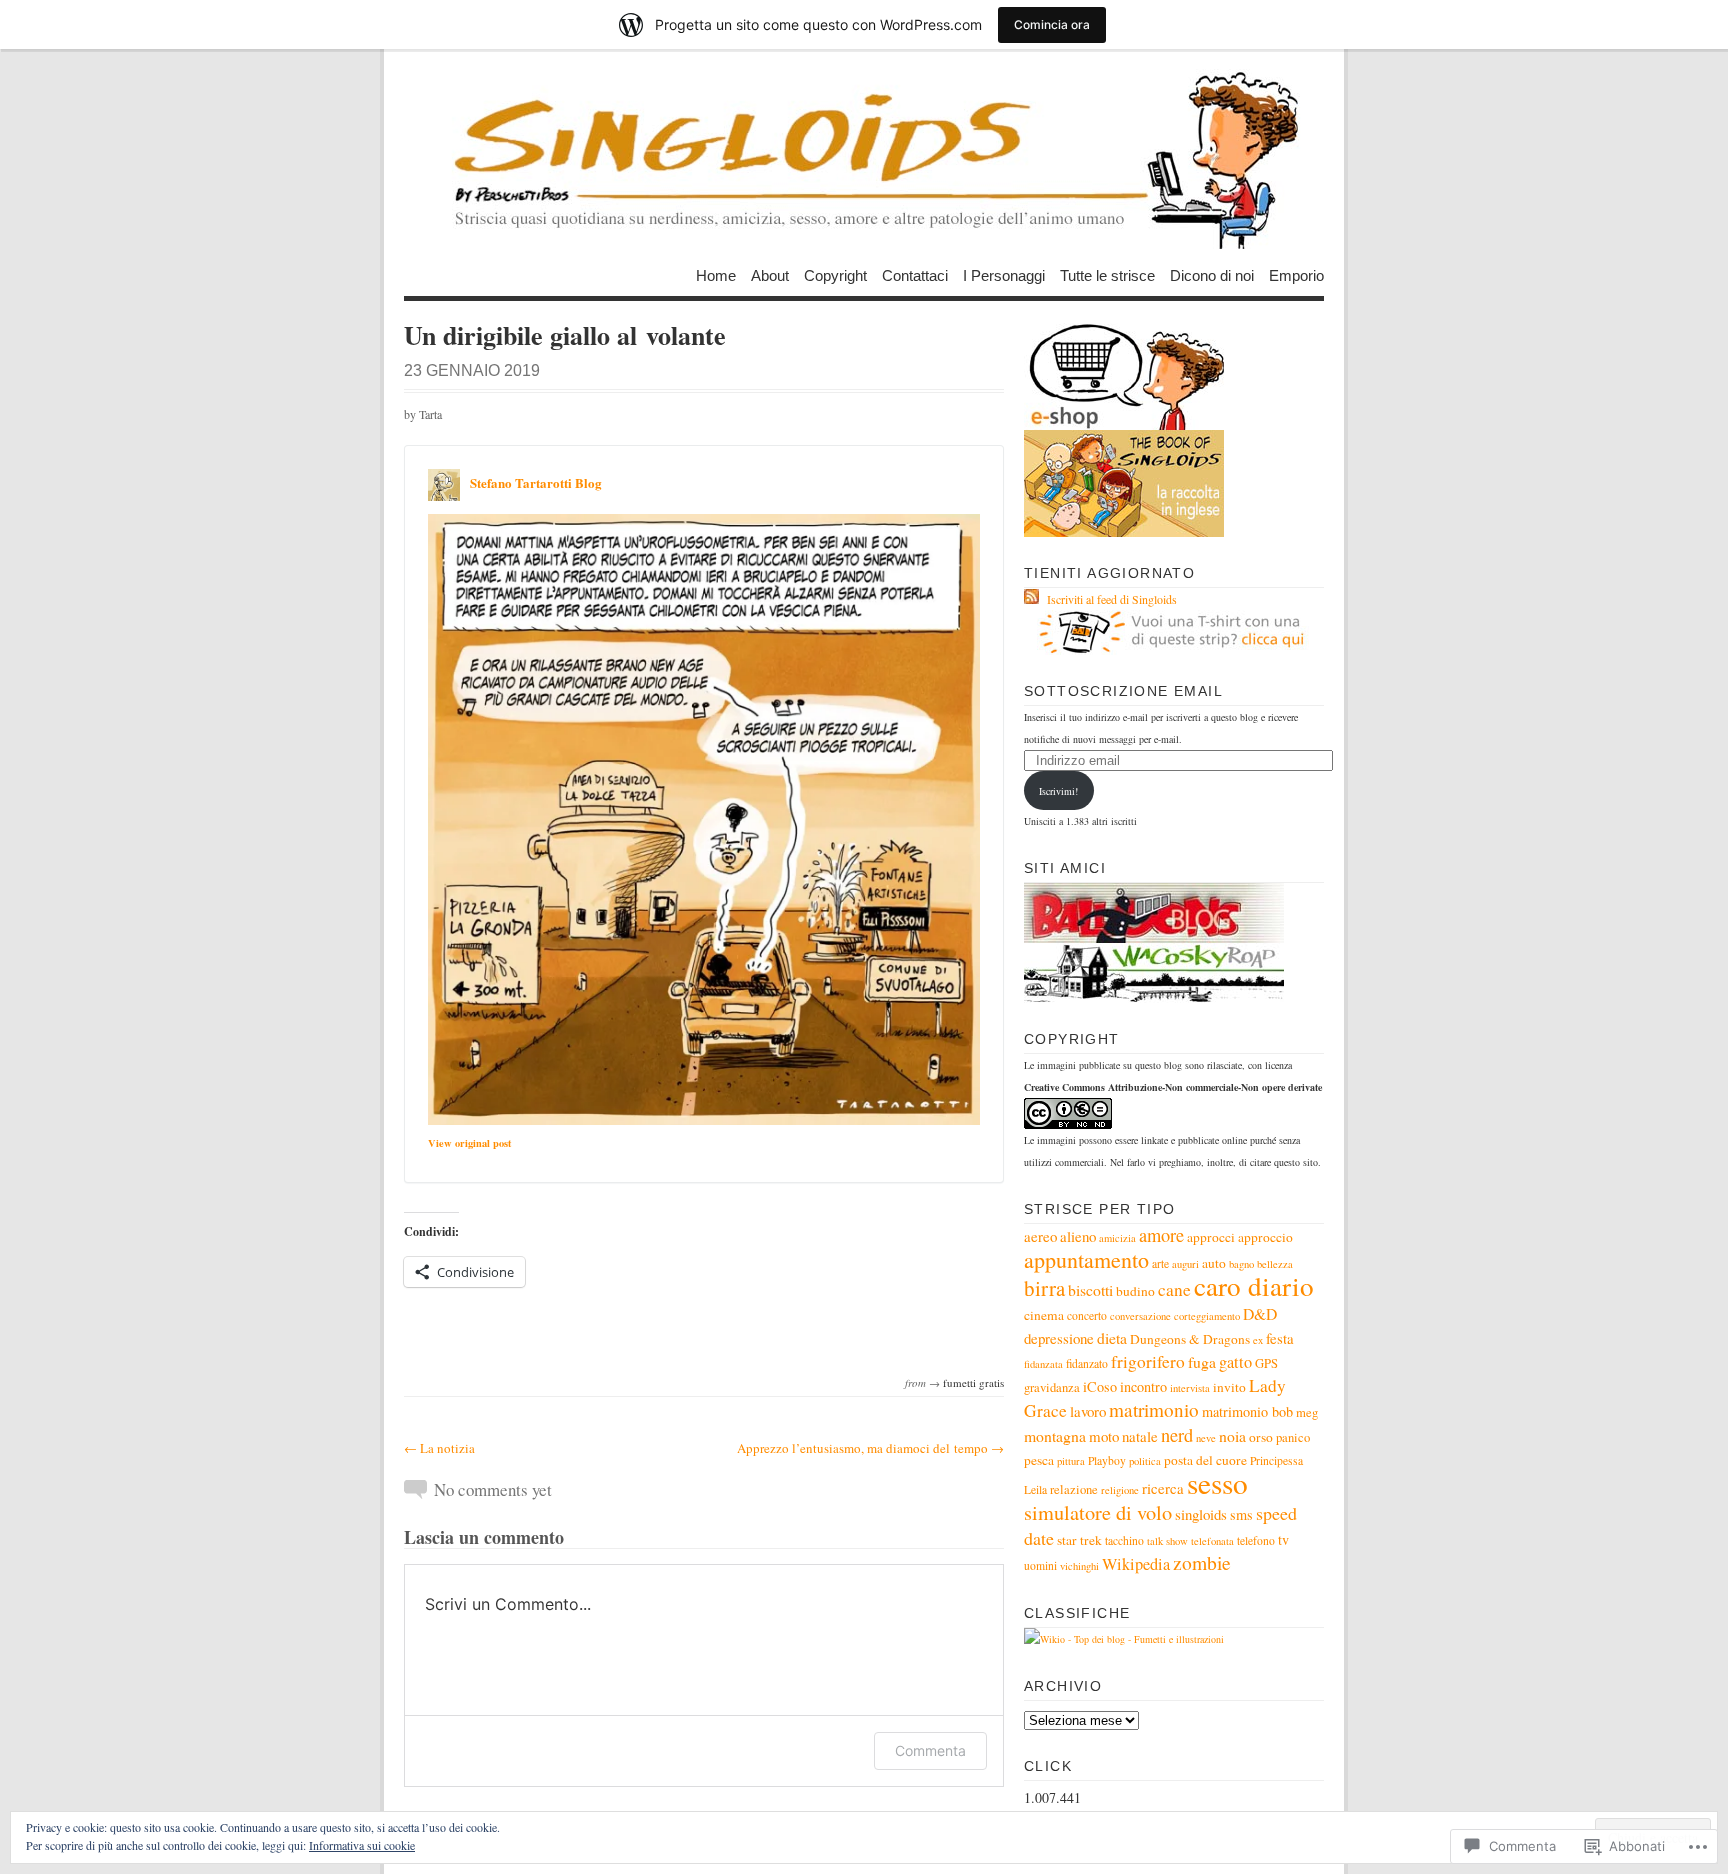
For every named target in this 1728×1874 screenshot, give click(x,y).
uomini (1040, 1565)
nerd (1177, 1435)
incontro (1143, 1386)
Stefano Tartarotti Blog (536, 482)
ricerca (1163, 1488)
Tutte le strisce (1107, 274)
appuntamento (1086, 1259)
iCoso (1100, 1386)
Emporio (1296, 274)
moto (1104, 1436)
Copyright (835, 274)
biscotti (1090, 1289)
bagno (1241, 1264)
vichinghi (1079, 1566)
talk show (1167, 1541)
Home (716, 274)
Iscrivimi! (1058, 791)
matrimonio (1154, 1409)
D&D (1260, 1313)
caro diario (1254, 1285)
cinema (1044, 1315)
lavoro (1088, 1411)
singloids (1201, 1514)
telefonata (1212, 1541)
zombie (1202, 1562)
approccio (1265, 1237)
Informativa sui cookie (362, 1845)
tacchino (1124, 1540)
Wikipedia (1136, 1564)
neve (1206, 1438)
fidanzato (1087, 1363)
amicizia (1117, 1238)
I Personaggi (1004, 274)
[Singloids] (864, 159)
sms (1241, 1514)
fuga (1202, 1361)
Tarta (430, 414)
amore (1161, 1235)
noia (1232, 1435)
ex (1258, 1340)
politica (1145, 1461)
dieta (1112, 1337)
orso (1261, 1437)
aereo (1040, 1236)
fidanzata (1043, 1364)
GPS (1266, 1363)
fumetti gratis (973, 1382)
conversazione (1140, 1316)
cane (1174, 1289)
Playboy (1107, 1460)
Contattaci (915, 274)
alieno (1078, 1236)
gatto (1235, 1362)
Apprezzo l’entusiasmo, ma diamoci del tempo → (870, 1448)
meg (1307, 1412)
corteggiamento (1207, 1316)
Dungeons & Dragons (1190, 1339)
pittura (1071, 1461)
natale (1140, 1436)
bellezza (1275, 1264)
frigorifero (1148, 1361)
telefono (1256, 1540)
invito (1229, 1387)
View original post (469, 1143)
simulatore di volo (1098, 1512)
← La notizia (439, 1448)
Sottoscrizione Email (1123, 691)
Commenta (930, 1750)
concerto (1087, 1315)
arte (1160, 1263)
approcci (1211, 1237)
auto (1214, 1263)
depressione (1059, 1338)
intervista (1190, 1388)
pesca (1039, 1460)
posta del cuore (1205, 1460)
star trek (1079, 1540)
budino (1135, 1291)
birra (1044, 1288)
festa (1280, 1338)
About (770, 274)
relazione (1074, 1489)
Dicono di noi (1212, 274)
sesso (1217, 1482)
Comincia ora (1052, 24)
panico (1293, 1437)
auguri (1185, 1264)
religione (1120, 1490)
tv (1283, 1539)
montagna (1055, 1435)
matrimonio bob (1247, 1411)
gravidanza (1052, 1387)
